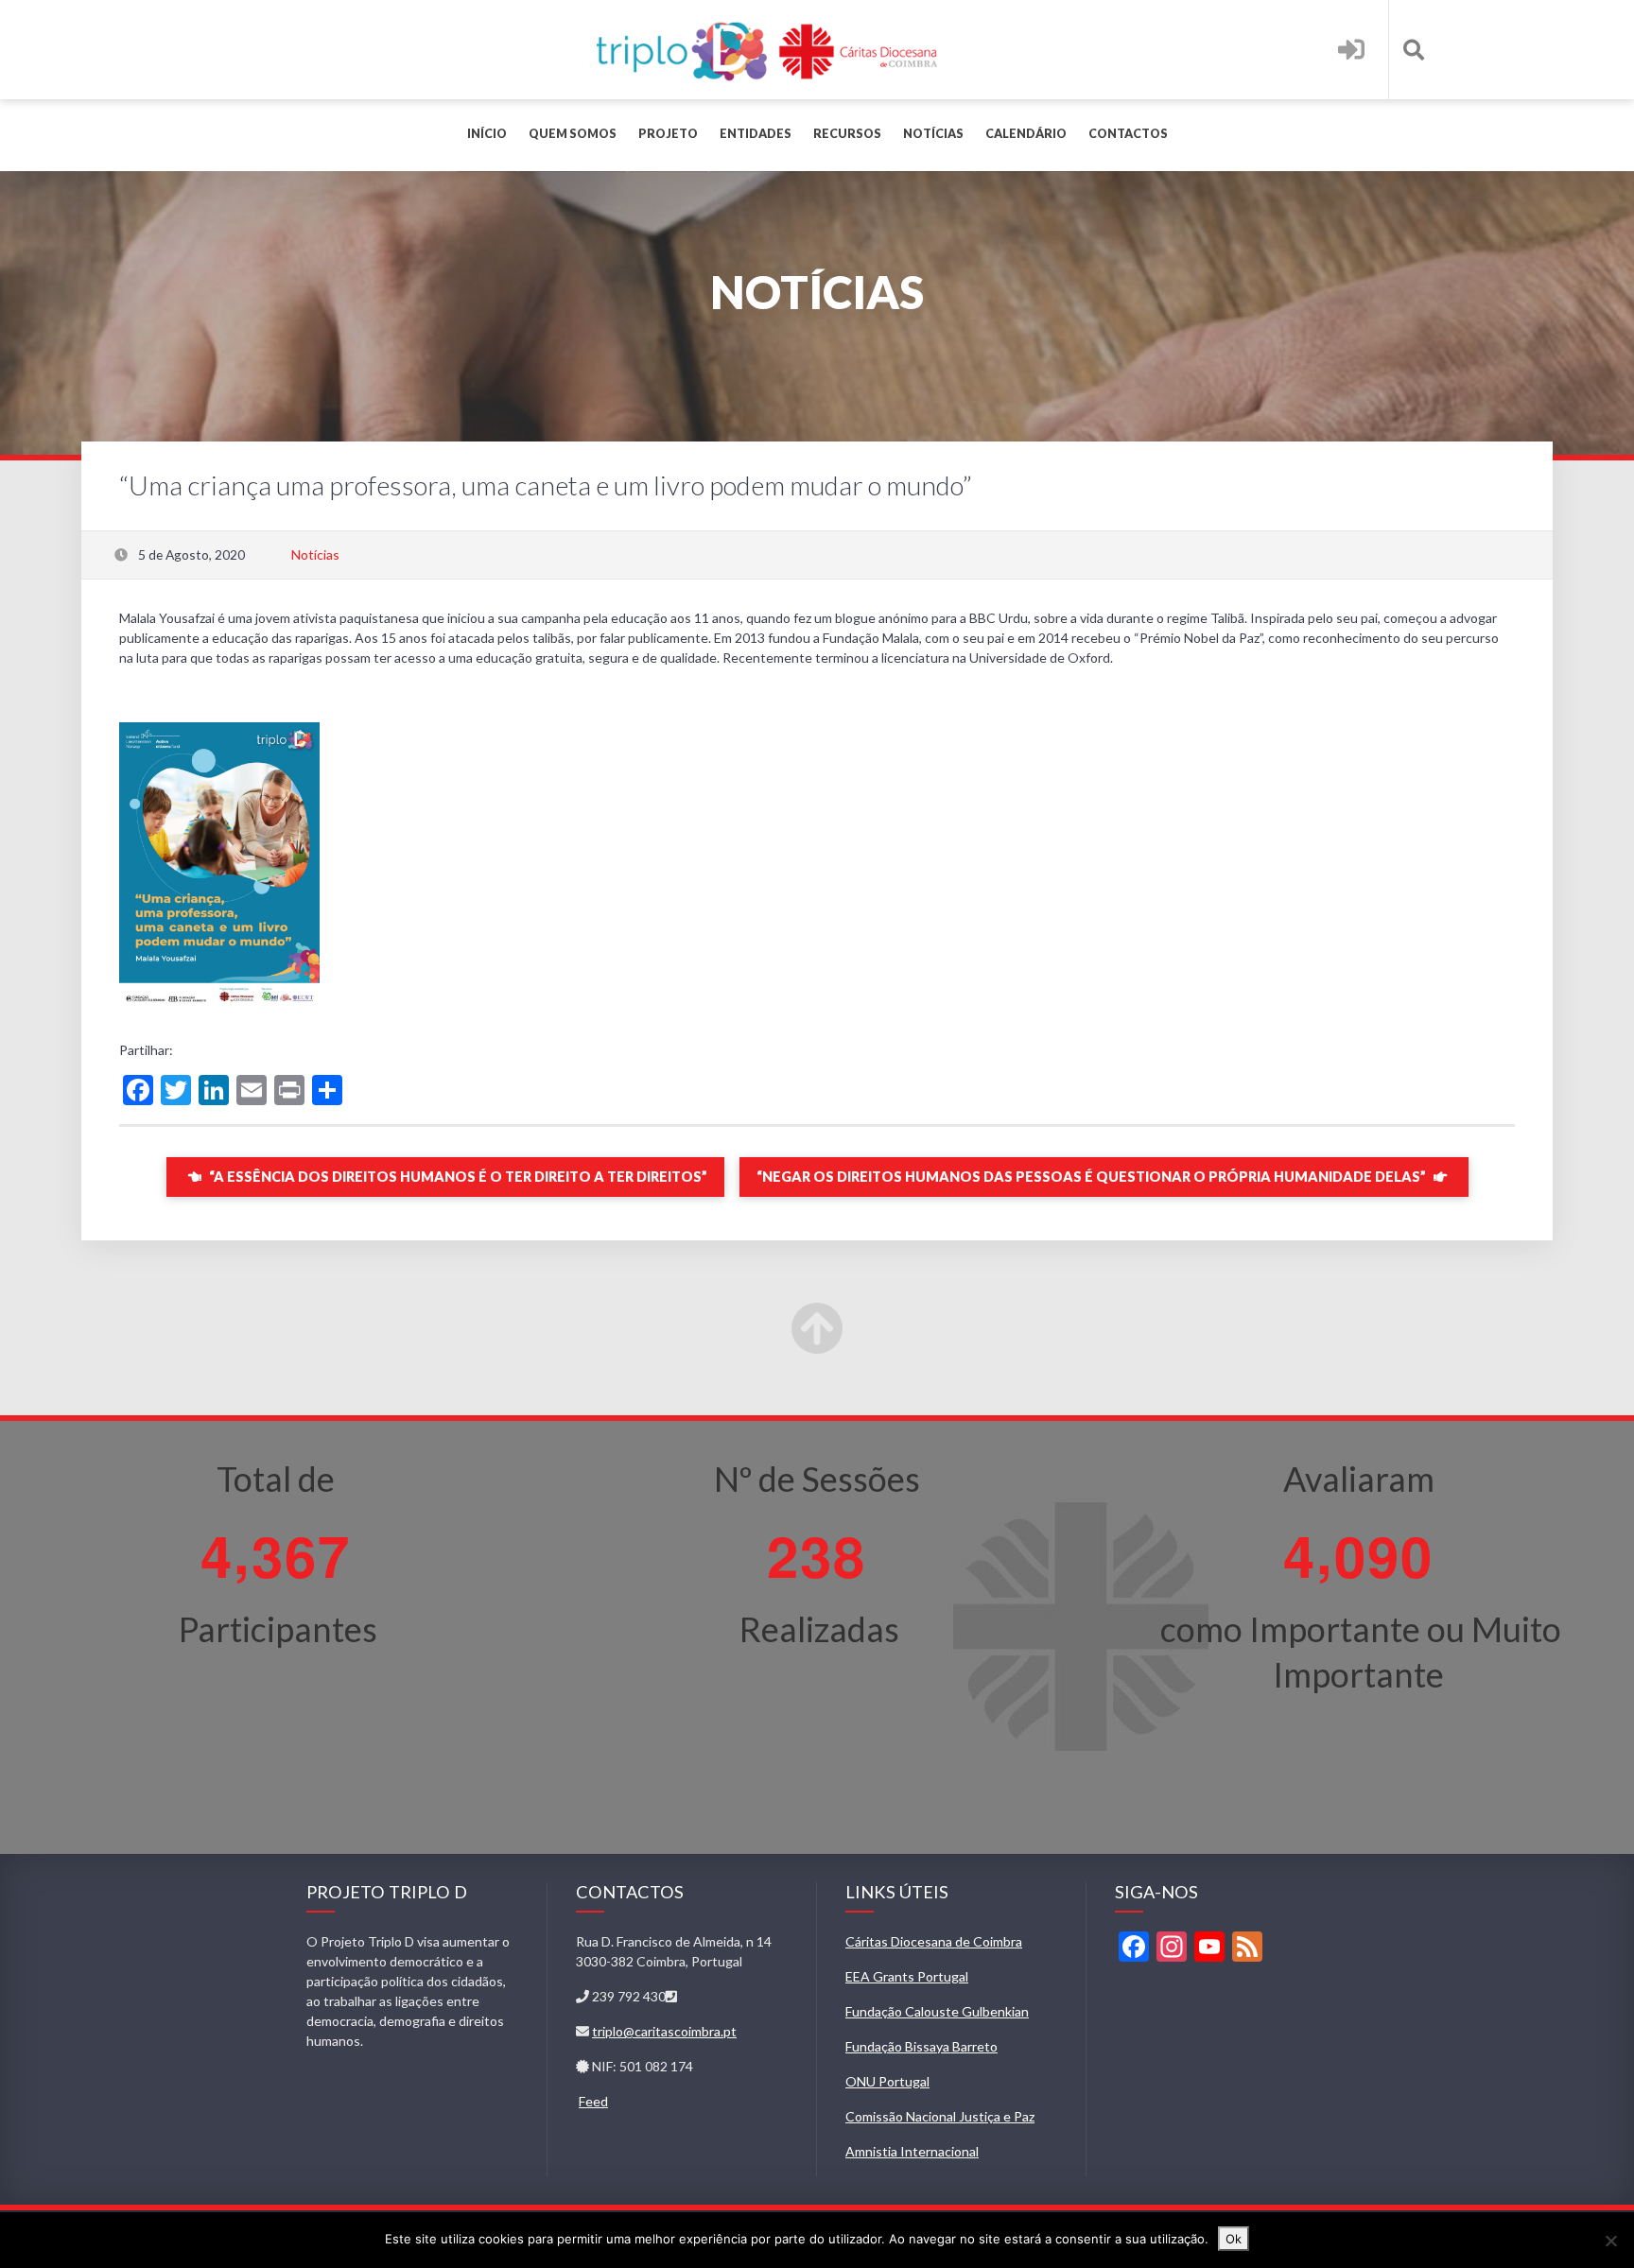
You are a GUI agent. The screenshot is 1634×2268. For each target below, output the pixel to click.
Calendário (1026, 134)
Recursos (847, 134)
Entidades (756, 134)
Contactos (1128, 134)
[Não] (1610, 2241)
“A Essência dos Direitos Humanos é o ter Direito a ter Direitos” (457, 1177)
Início (487, 134)
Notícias (933, 134)
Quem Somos (573, 134)
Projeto (668, 134)
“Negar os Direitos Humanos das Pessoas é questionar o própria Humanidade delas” (1093, 1177)
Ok (1234, 2239)
